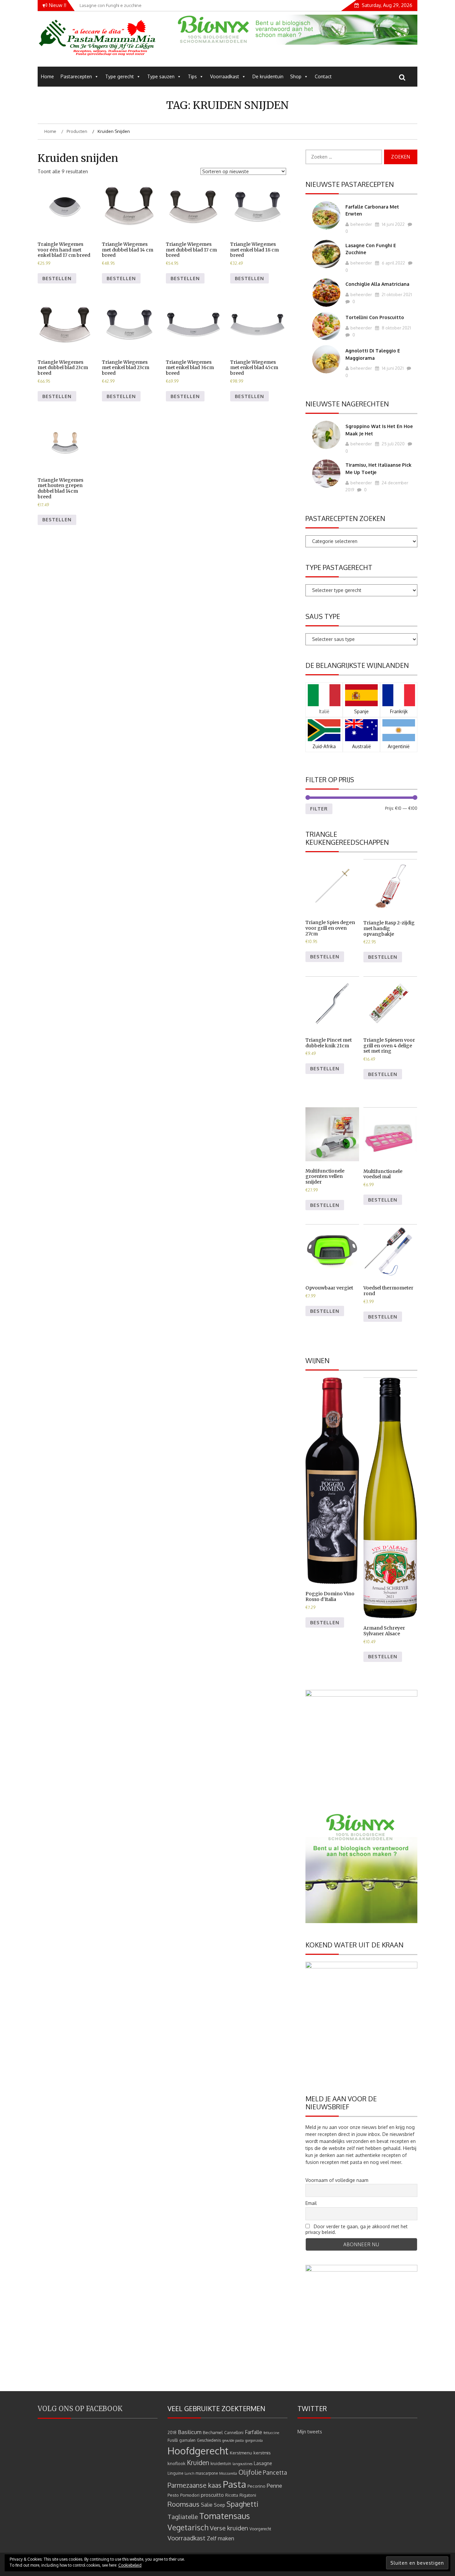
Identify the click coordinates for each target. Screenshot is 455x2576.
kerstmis (262, 2453)
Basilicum (190, 2432)
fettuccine (271, 2433)
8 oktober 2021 (396, 328)
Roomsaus (184, 2504)
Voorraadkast (225, 76)
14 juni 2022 (393, 224)
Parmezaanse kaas (195, 2485)
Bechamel (213, 2432)
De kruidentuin (268, 76)
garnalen (187, 2440)
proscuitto (212, 2495)
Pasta (234, 2484)
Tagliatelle (183, 2517)
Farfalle (253, 2432)
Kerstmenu (241, 2453)
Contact (323, 76)
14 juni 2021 (392, 368)
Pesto (173, 2495)
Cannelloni (234, 2433)
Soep (220, 2505)
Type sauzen (161, 76)
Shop (296, 76)
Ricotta (232, 2495)
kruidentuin (221, 2464)
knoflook (177, 2463)
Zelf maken (221, 2538)
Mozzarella (228, 2473)
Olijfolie (250, 2472)
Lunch (189, 2473)
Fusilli (173, 2440)
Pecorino (256, 2486)
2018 (172, 2433)
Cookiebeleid (130, 2565)
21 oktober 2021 (396, 294)
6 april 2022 (393, 263)
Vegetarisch (188, 2527)
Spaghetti (242, 2504)
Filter (319, 809)
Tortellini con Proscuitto (375, 317)
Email (311, 2203)
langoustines (242, 2464)
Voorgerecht (260, 2529)
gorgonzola (254, 2440)
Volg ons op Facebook (80, 2409)
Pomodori (190, 2495)
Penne (274, 2486)
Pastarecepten (76, 76)
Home (47, 76)
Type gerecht (120, 76)
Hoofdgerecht (198, 2451)
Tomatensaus (225, 2516)
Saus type (323, 616)
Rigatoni (248, 2495)
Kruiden (198, 2463)
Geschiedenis (209, 2440)
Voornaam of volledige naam (337, 2180)
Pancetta (275, 2472)
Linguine (175, 2473)
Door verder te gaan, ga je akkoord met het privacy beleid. (357, 2229)
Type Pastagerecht (339, 567)
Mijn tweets (310, 2432)
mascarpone (207, 2473)
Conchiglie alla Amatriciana (377, 284)
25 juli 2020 (393, 444)
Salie (207, 2505)
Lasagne (263, 2463)
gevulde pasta (233, 2440)
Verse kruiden (229, 2528)
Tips (192, 76)
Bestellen (57, 278)
